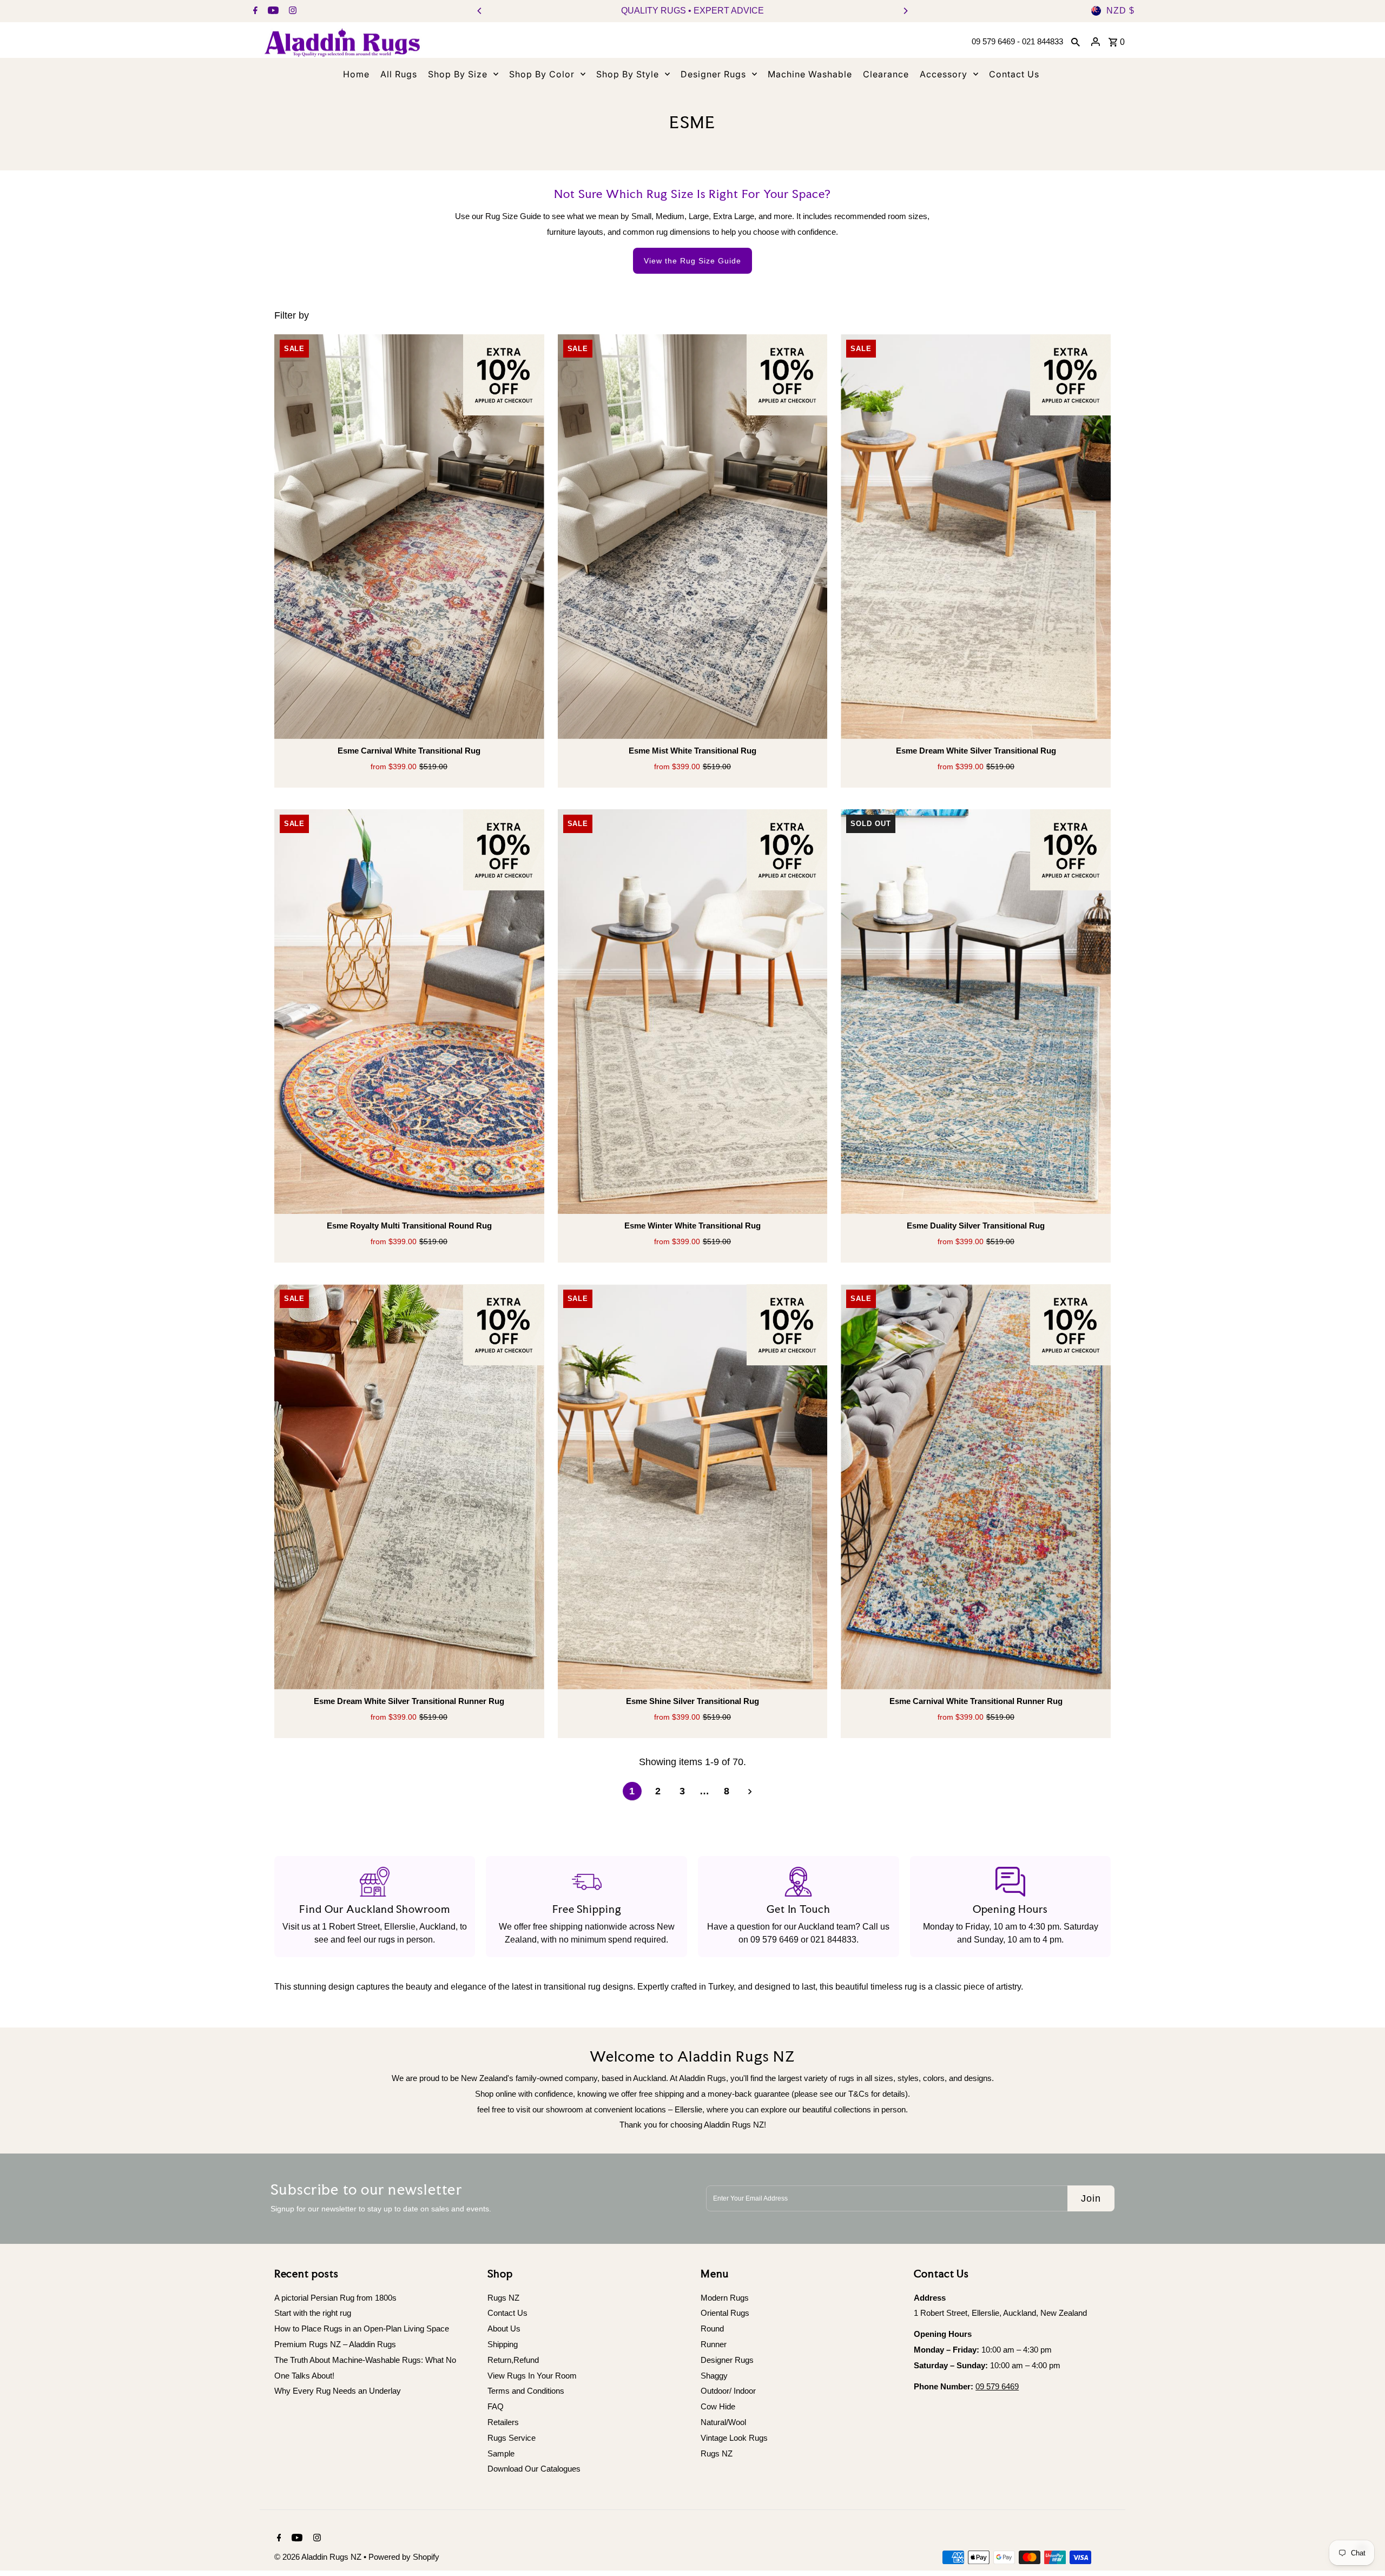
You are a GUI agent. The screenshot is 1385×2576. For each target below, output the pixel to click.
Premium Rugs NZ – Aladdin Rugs (335, 2344)
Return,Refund (513, 2360)
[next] (750, 1792)
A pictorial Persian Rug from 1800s (335, 2298)
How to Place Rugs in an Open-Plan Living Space (362, 2329)
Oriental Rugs (725, 2313)
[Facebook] (254, 11)
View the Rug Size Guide (692, 261)
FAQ (496, 2406)
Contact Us (507, 2313)
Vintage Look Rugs (734, 2438)
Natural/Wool (723, 2422)
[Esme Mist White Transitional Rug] (693, 537)
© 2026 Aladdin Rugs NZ (319, 2557)
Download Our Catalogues (534, 2469)
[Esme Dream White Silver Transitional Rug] (976, 537)
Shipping (503, 2344)
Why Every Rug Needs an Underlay (338, 2391)
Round (712, 2329)
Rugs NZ (503, 2298)
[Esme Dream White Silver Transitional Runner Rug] (409, 1487)
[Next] (905, 11)
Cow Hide (718, 2406)
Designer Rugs (727, 2360)
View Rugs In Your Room (532, 2376)
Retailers (503, 2422)
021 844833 (833, 1940)
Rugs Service (512, 2438)
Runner (714, 2344)
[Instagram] (291, 11)
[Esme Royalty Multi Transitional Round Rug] (409, 1012)
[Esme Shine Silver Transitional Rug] (693, 1487)
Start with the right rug (313, 2313)
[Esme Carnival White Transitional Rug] (409, 537)
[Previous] (480, 11)
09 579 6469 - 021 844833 (1017, 41)
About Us (504, 2329)
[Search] (1076, 42)
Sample (501, 2453)
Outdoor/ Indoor (728, 2391)
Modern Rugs (725, 2298)
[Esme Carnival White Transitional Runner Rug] (976, 1487)
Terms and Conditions (526, 2391)
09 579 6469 (774, 1940)
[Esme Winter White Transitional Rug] (693, 1012)
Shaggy (714, 2376)
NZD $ (1120, 11)
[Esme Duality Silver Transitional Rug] (976, 1012)
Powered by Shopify (404, 2557)
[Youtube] (272, 11)
